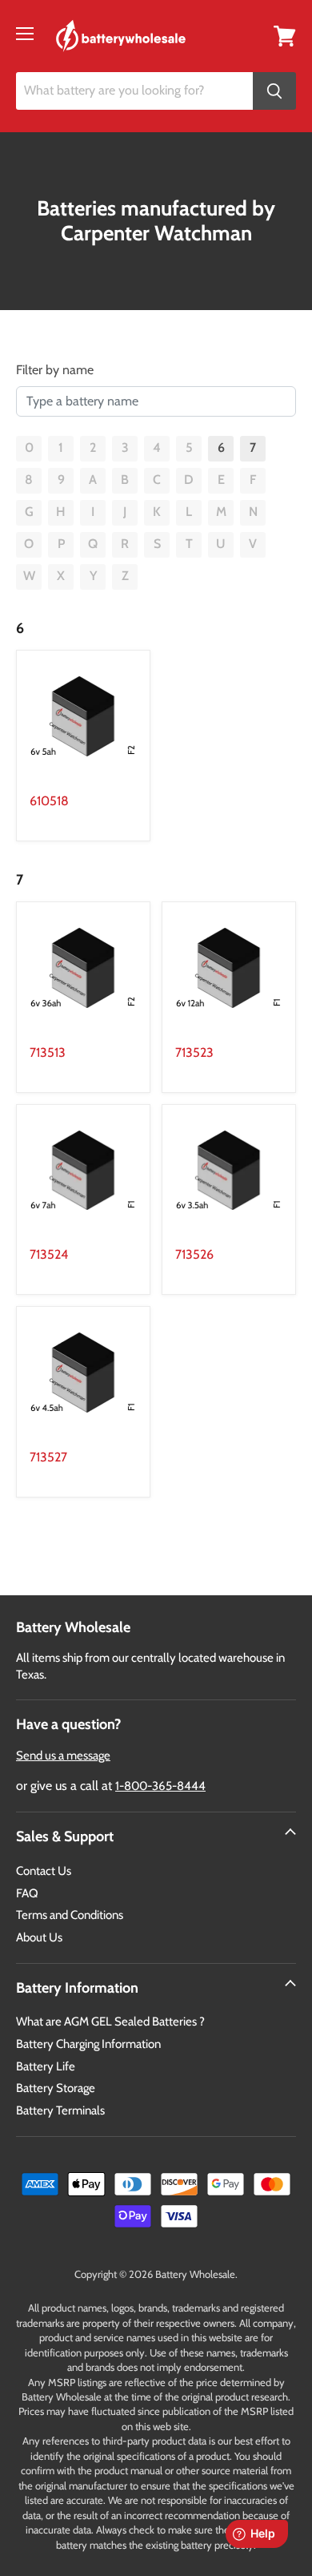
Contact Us (44, 1871)
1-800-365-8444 (160, 1786)
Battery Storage (56, 2088)
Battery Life (46, 2066)
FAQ (27, 1893)
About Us (39, 1937)
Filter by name (55, 370)
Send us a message (63, 1756)
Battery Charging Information (88, 2044)
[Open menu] (25, 34)
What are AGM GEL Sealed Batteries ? (110, 2022)
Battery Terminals (60, 2110)
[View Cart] (285, 35)
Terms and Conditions (70, 1915)
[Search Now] (274, 91)
